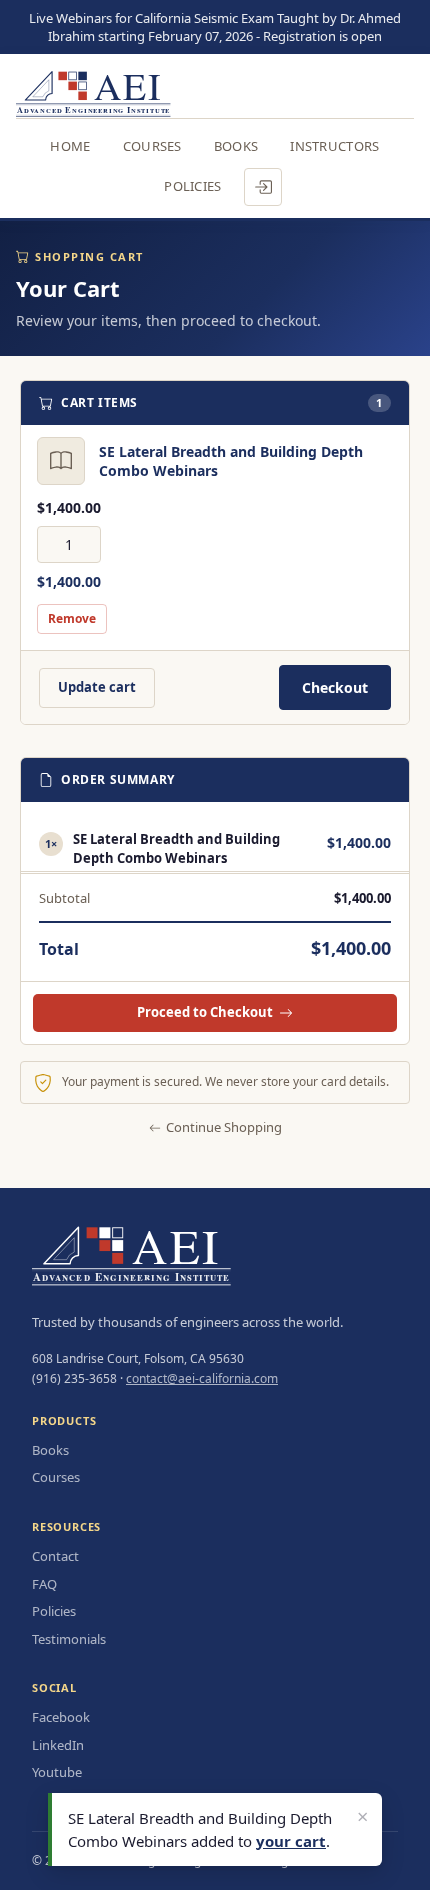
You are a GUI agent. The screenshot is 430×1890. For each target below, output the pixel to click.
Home (70, 146)
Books (236, 146)
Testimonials (69, 1639)
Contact (55, 1556)
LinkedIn (58, 1745)
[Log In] (263, 187)
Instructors (334, 146)
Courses (152, 146)
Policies (192, 186)
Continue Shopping (224, 1127)
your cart (291, 1841)
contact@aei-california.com (202, 1378)
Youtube (57, 1772)
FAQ (44, 1584)
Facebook (61, 1717)
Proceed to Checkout (205, 1012)
